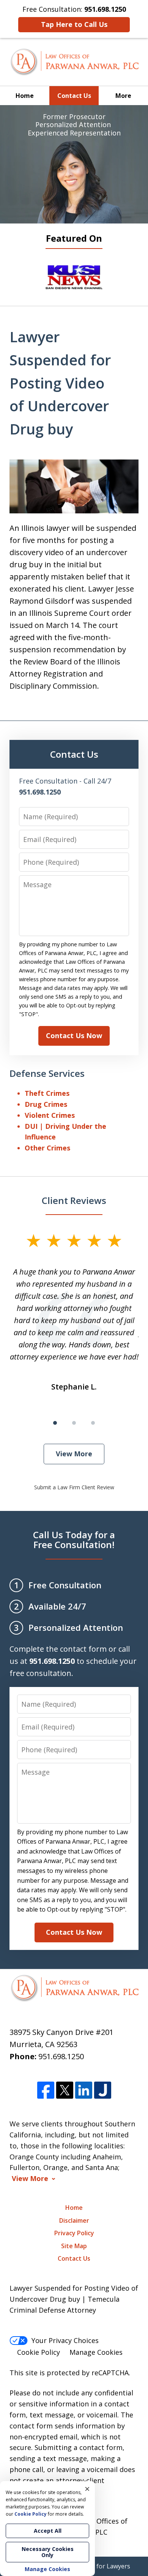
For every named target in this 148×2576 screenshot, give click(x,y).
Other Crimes (47, 1148)
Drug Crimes (46, 1104)
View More (74, 1454)
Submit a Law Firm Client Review (74, 1487)
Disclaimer (74, 2220)
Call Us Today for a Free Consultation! (74, 1540)
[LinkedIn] (84, 2091)
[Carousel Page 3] (93, 1423)
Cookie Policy (39, 2352)
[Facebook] (46, 2091)
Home (25, 96)
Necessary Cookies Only (48, 2552)
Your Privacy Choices (65, 2340)
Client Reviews (74, 1200)
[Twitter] (65, 2091)
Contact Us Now (74, 1035)
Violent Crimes (50, 1115)
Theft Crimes (47, 1093)
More (123, 96)
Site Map (74, 2246)
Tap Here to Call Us (74, 24)
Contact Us (74, 96)
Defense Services (47, 1073)
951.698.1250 (61, 2056)
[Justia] (103, 2091)
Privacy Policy (74, 2233)
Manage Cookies (96, 2352)
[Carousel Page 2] (74, 1423)
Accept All (48, 2531)
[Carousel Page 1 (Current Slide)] (55, 1423)
